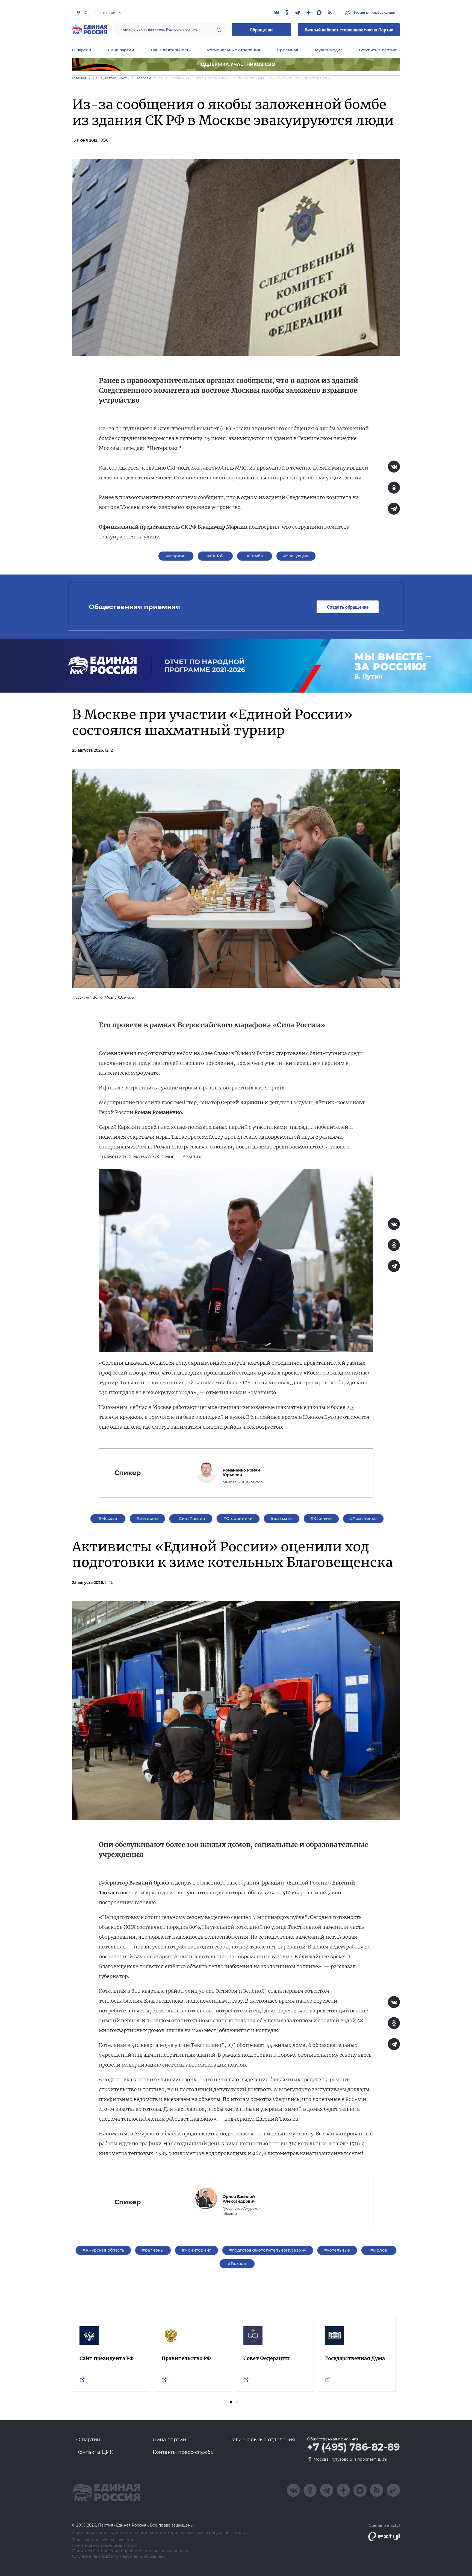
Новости (143, 78)
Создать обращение (348, 607)
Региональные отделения (234, 50)
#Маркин (176, 556)
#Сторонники (238, 1519)
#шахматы (281, 1519)
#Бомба (255, 556)
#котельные (337, 2250)
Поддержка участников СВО (236, 64)
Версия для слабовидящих (374, 12)
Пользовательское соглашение (104, 2540)
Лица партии (121, 50)
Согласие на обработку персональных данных (118, 2556)
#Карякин (321, 1519)
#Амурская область (103, 2250)
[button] (231, 2402)
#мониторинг (197, 2250)
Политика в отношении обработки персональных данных (130, 2551)
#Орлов (379, 2250)
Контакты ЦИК (95, 2452)
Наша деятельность (171, 50)
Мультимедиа (329, 50)
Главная (79, 78)
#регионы (147, 1519)
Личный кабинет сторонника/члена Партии (349, 30)
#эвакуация (296, 556)
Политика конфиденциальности (105, 2546)
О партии (82, 50)
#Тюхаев (237, 2264)
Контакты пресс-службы (184, 2452)
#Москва (108, 1519)
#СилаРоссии (191, 1519)
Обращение (262, 30)
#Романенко (363, 1519)
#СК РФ (216, 556)
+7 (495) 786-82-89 (353, 2447)
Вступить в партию (378, 50)
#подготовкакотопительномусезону (268, 2250)
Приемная (287, 50)
